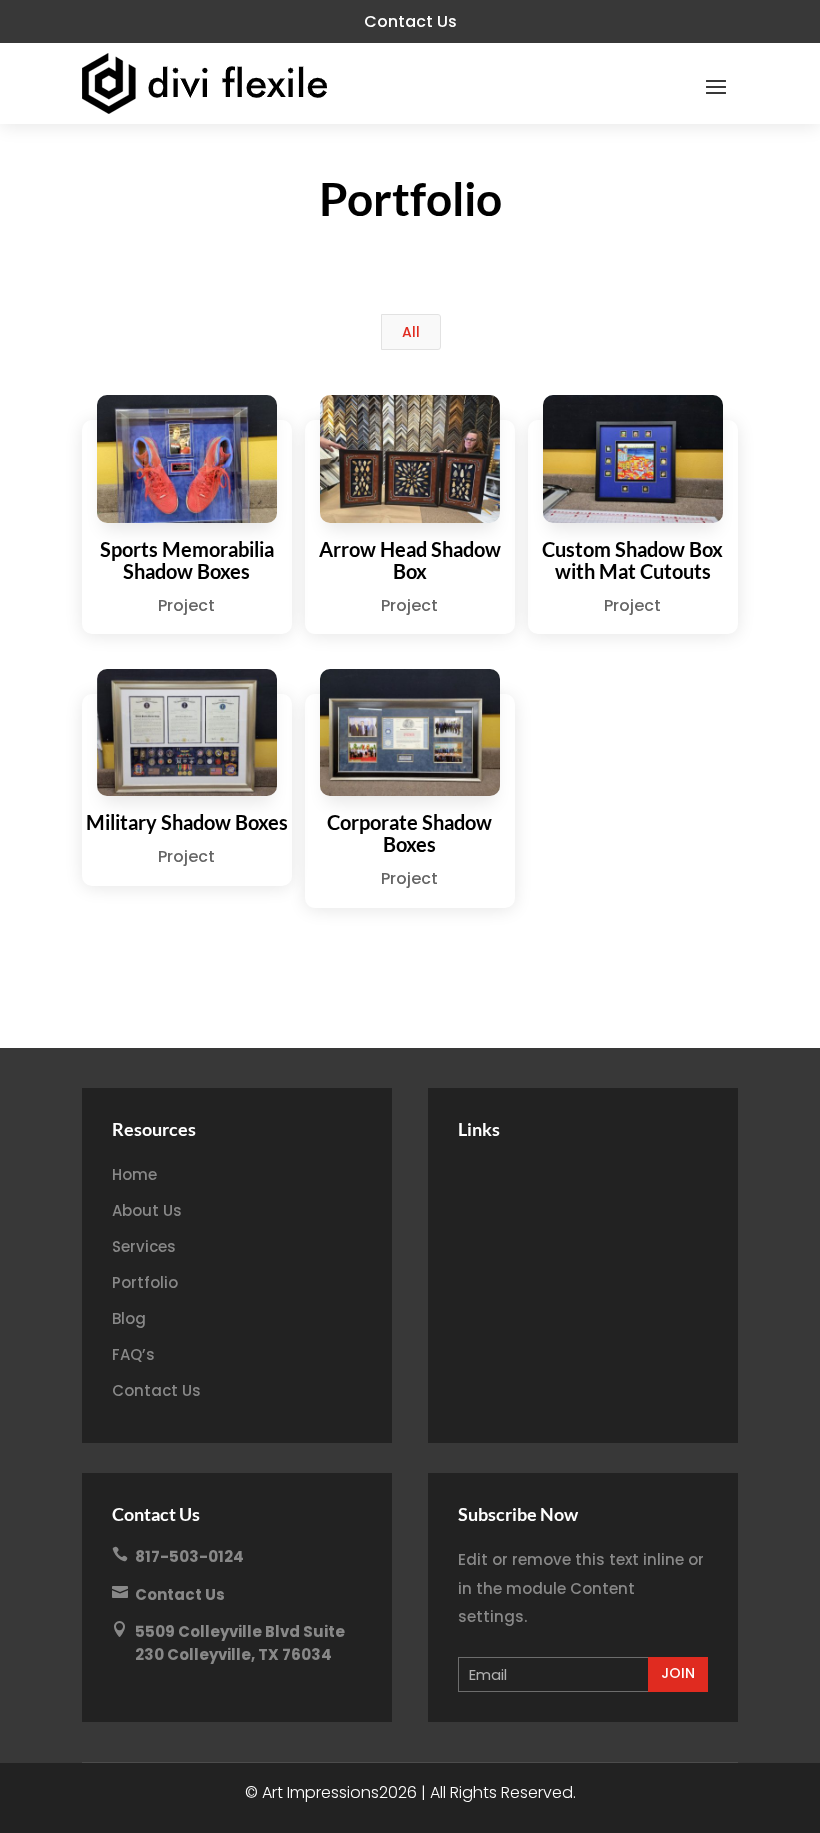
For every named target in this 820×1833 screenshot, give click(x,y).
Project (186, 605)
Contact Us (410, 21)
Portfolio (145, 1282)
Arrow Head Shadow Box (410, 560)
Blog (129, 1318)
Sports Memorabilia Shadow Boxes (187, 560)
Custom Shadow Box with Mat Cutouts (632, 560)
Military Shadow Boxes (187, 822)
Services (144, 1246)
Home (134, 1174)
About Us (147, 1210)
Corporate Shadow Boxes (409, 833)
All (411, 332)
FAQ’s (133, 1354)
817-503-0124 (189, 1556)
